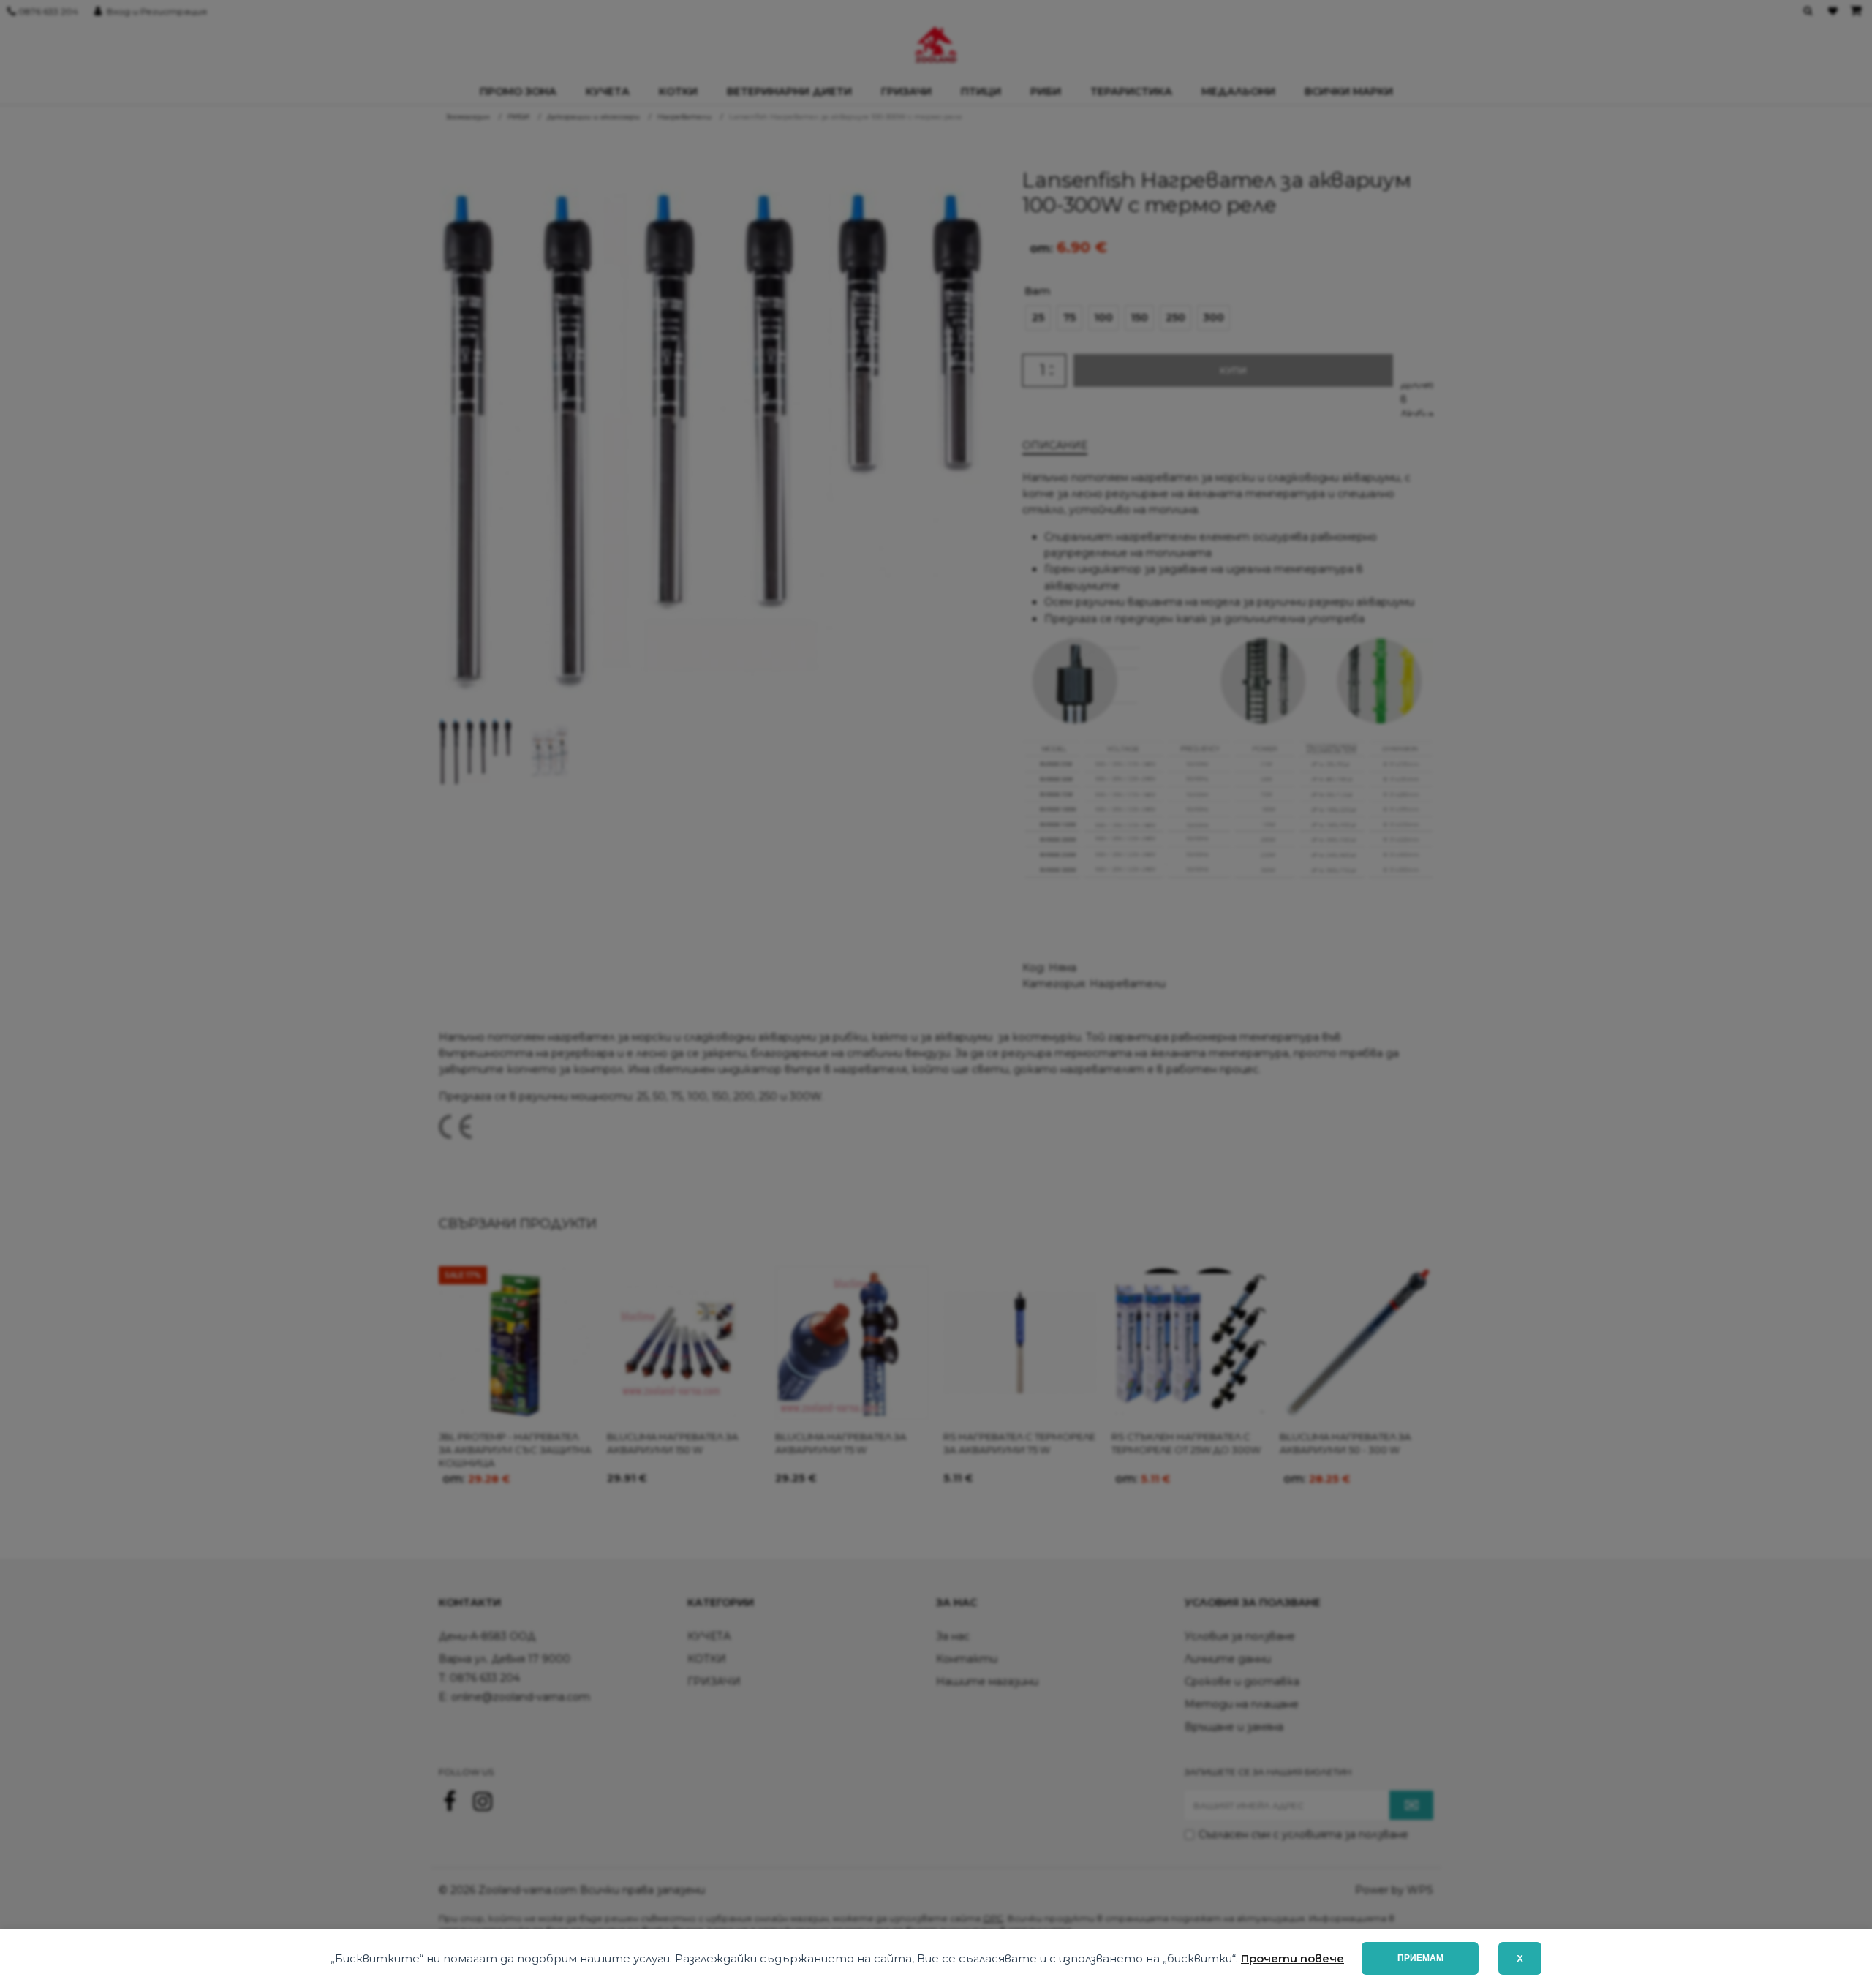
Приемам (1420, 1958)
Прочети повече (1292, 1958)
